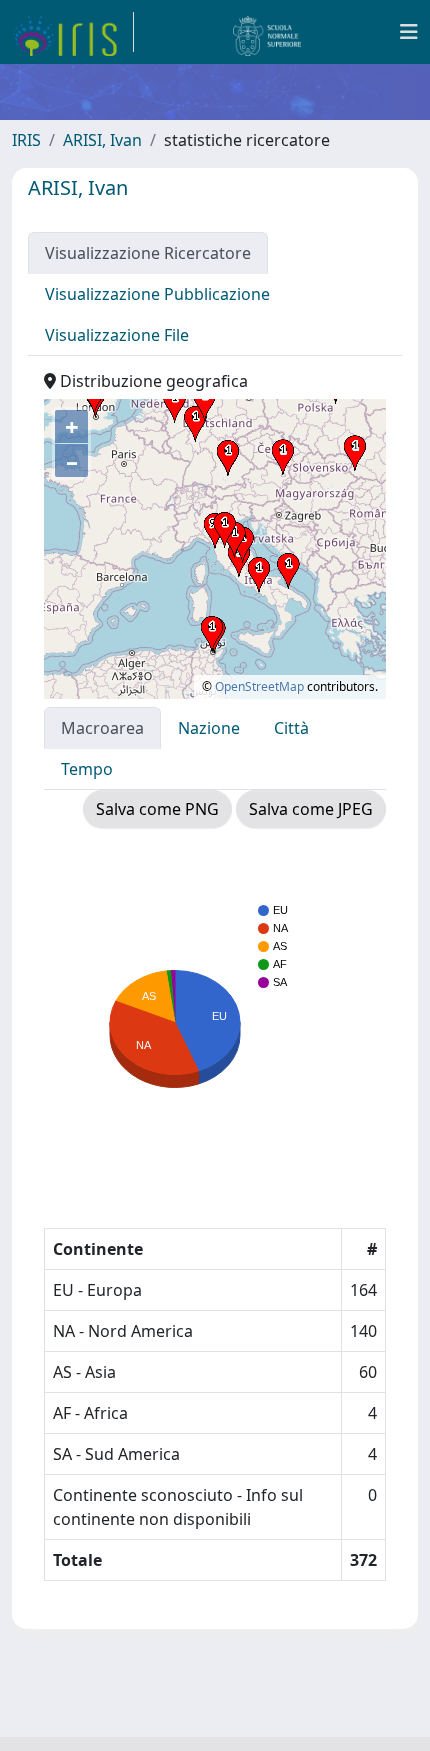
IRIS (26, 140)
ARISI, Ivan (102, 140)
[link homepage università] (267, 32)
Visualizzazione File (117, 335)
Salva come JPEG (311, 809)
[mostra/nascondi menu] (409, 32)
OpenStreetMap (259, 686)
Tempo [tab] (87, 769)
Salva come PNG (157, 809)
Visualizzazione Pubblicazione (157, 294)
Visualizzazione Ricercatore (148, 253)
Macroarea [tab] (102, 728)
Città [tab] (291, 728)
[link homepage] (73, 32)
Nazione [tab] (209, 728)
